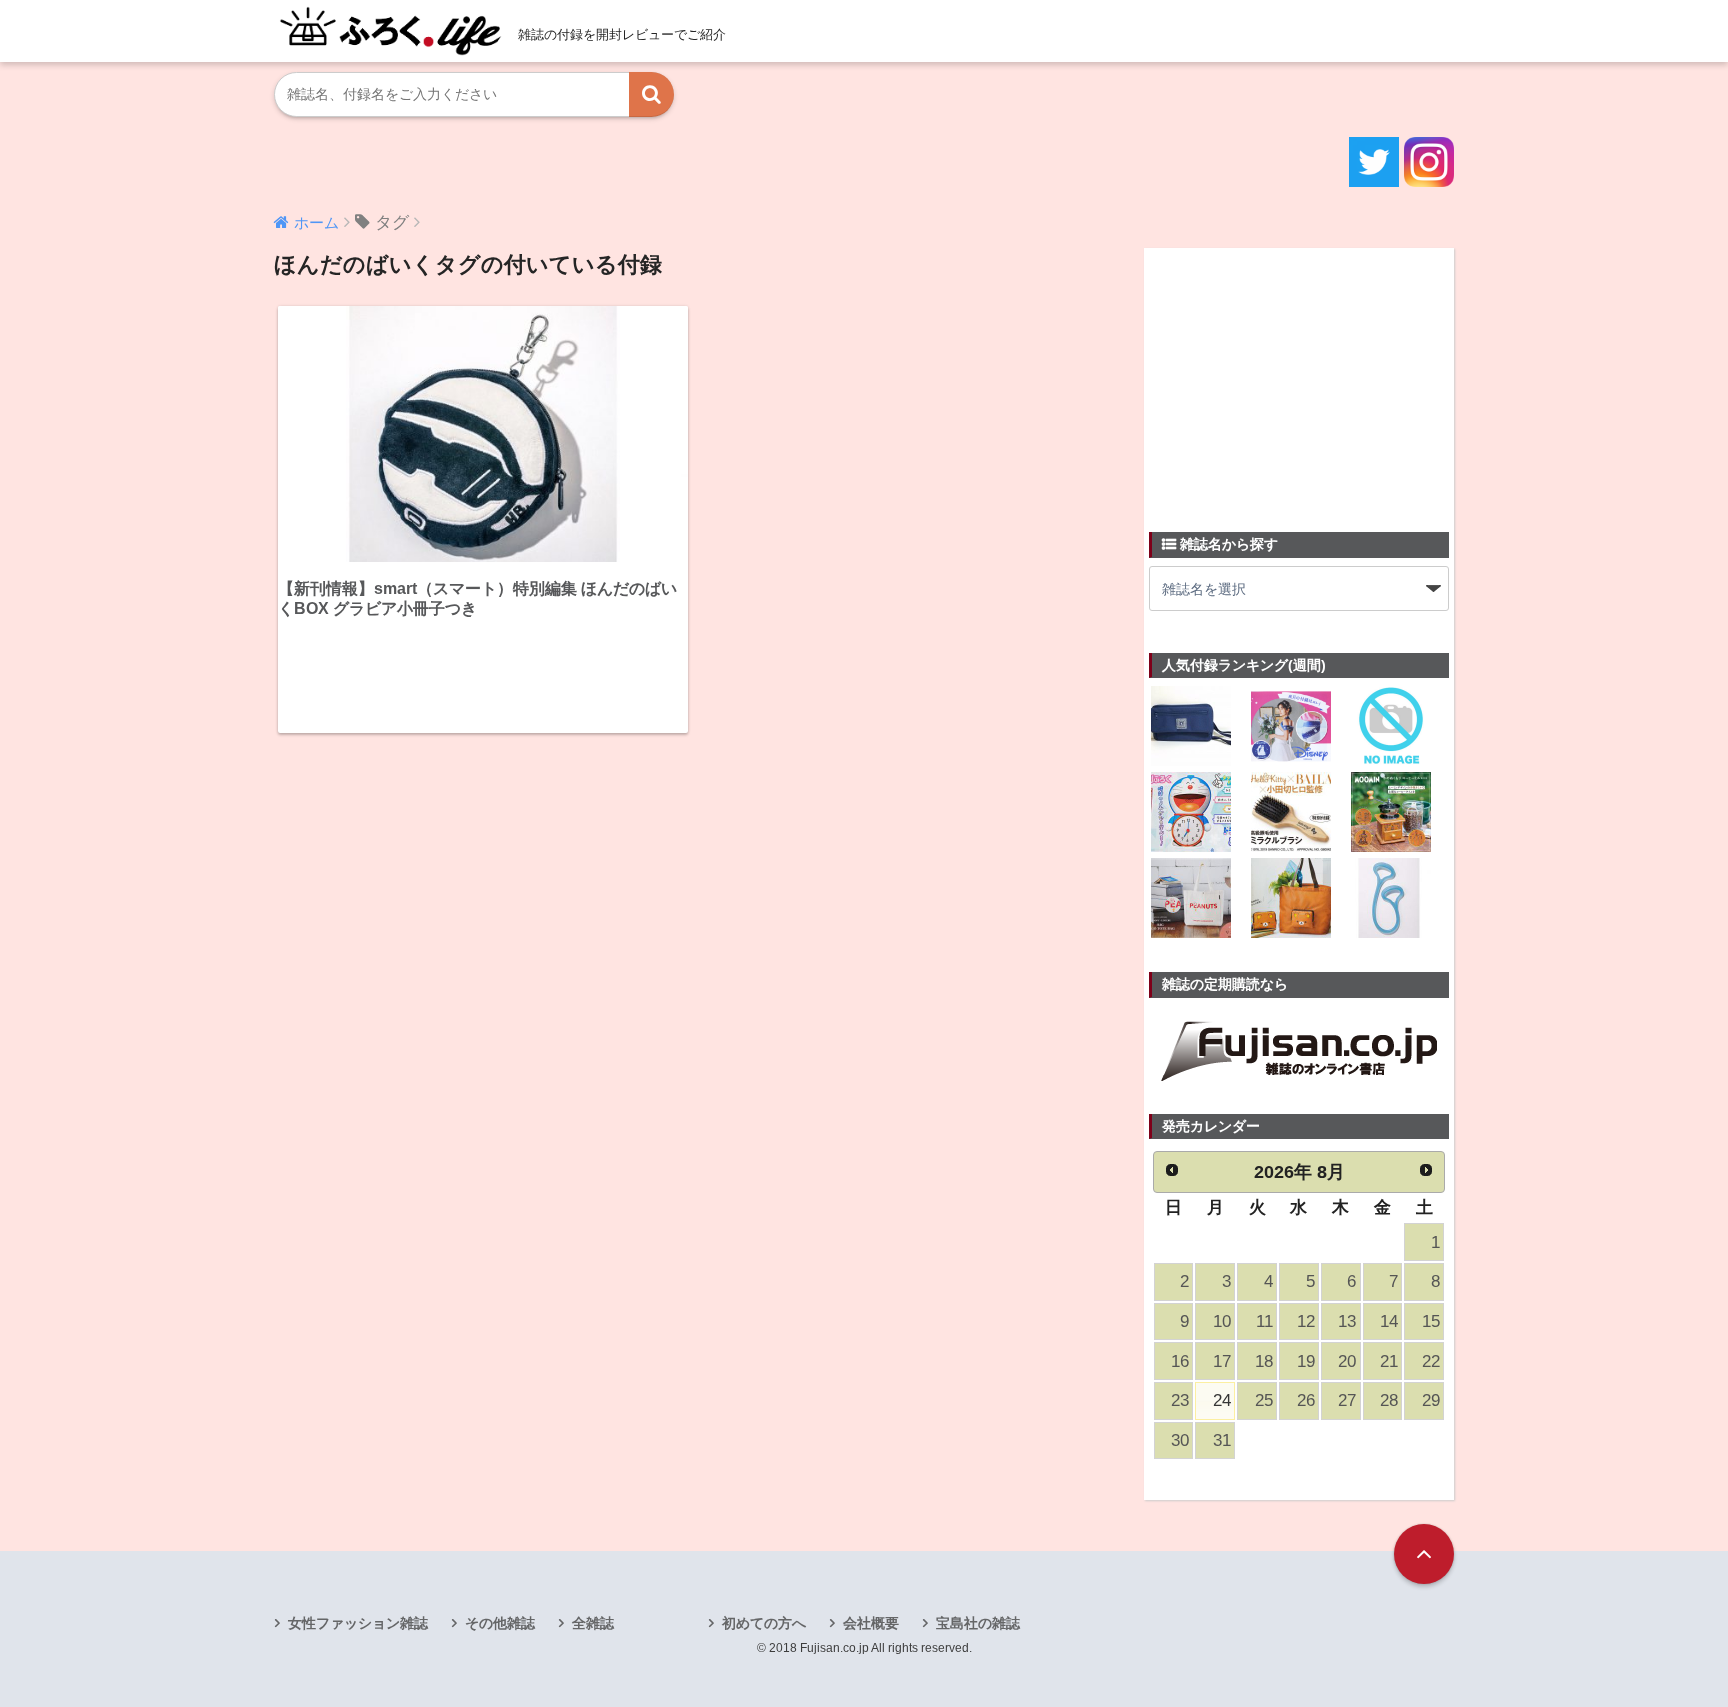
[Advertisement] (1299, 378)
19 (1306, 1361)
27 (1347, 1400)
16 (1180, 1361)
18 (1264, 1361)
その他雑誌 (500, 1623)
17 (1222, 1361)
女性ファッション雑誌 (358, 1623)
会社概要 (871, 1623)
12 (1306, 1321)
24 (1222, 1400)
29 (1431, 1400)
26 (1306, 1400)
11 (1264, 1321)
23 (1180, 1400)
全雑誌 (593, 1623)
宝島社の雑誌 (978, 1623)
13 (1347, 1321)
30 (1180, 1440)
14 (1389, 1321)
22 (1431, 1361)
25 (1264, 1400)
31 (1222, 1440)
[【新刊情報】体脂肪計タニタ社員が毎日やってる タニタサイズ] (1391, 900)
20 (1347, 1361)
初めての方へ (764, 1623)
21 (1389, 1361)
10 (1222, 1321)
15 (1431, 1321)
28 (1389, 1400)
